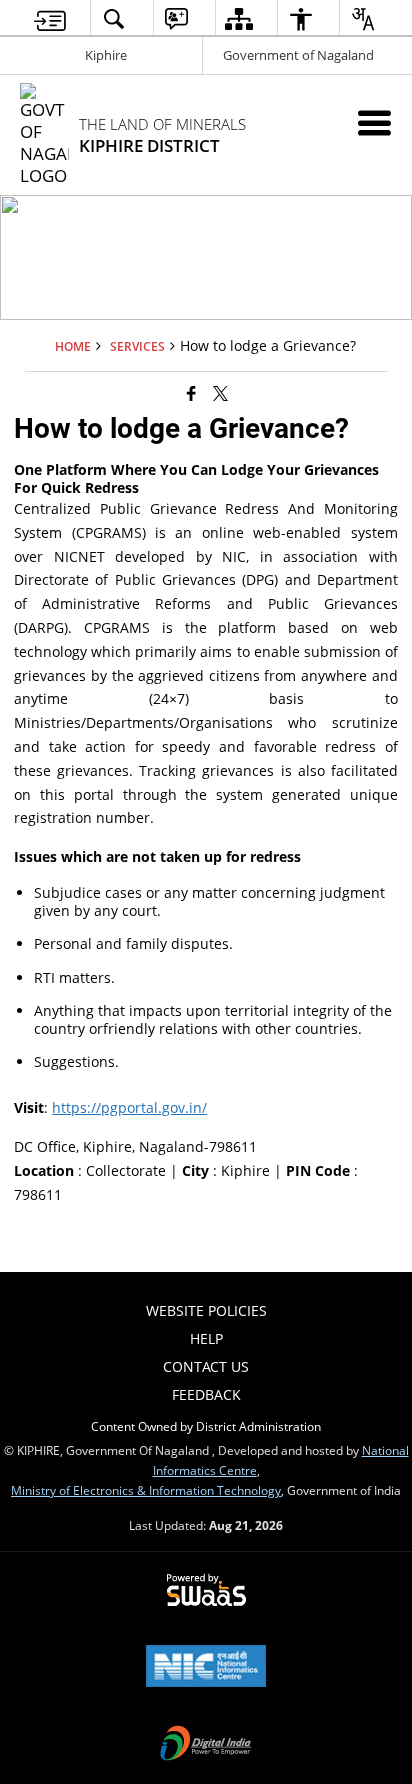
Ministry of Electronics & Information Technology (146, 1490)
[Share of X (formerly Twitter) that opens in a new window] (220, 392)
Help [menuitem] (206, 1338)
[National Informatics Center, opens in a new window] (206, 1668)
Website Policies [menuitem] (206, 1310)
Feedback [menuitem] (206, 1394)
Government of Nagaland (298, 55)
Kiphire (106, 55)
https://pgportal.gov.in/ (129, 1107)
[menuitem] (50, 18)
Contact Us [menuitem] (206, 1366)
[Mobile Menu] (374, 122)
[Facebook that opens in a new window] (191, 392)
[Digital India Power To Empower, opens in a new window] (206, 1745)
